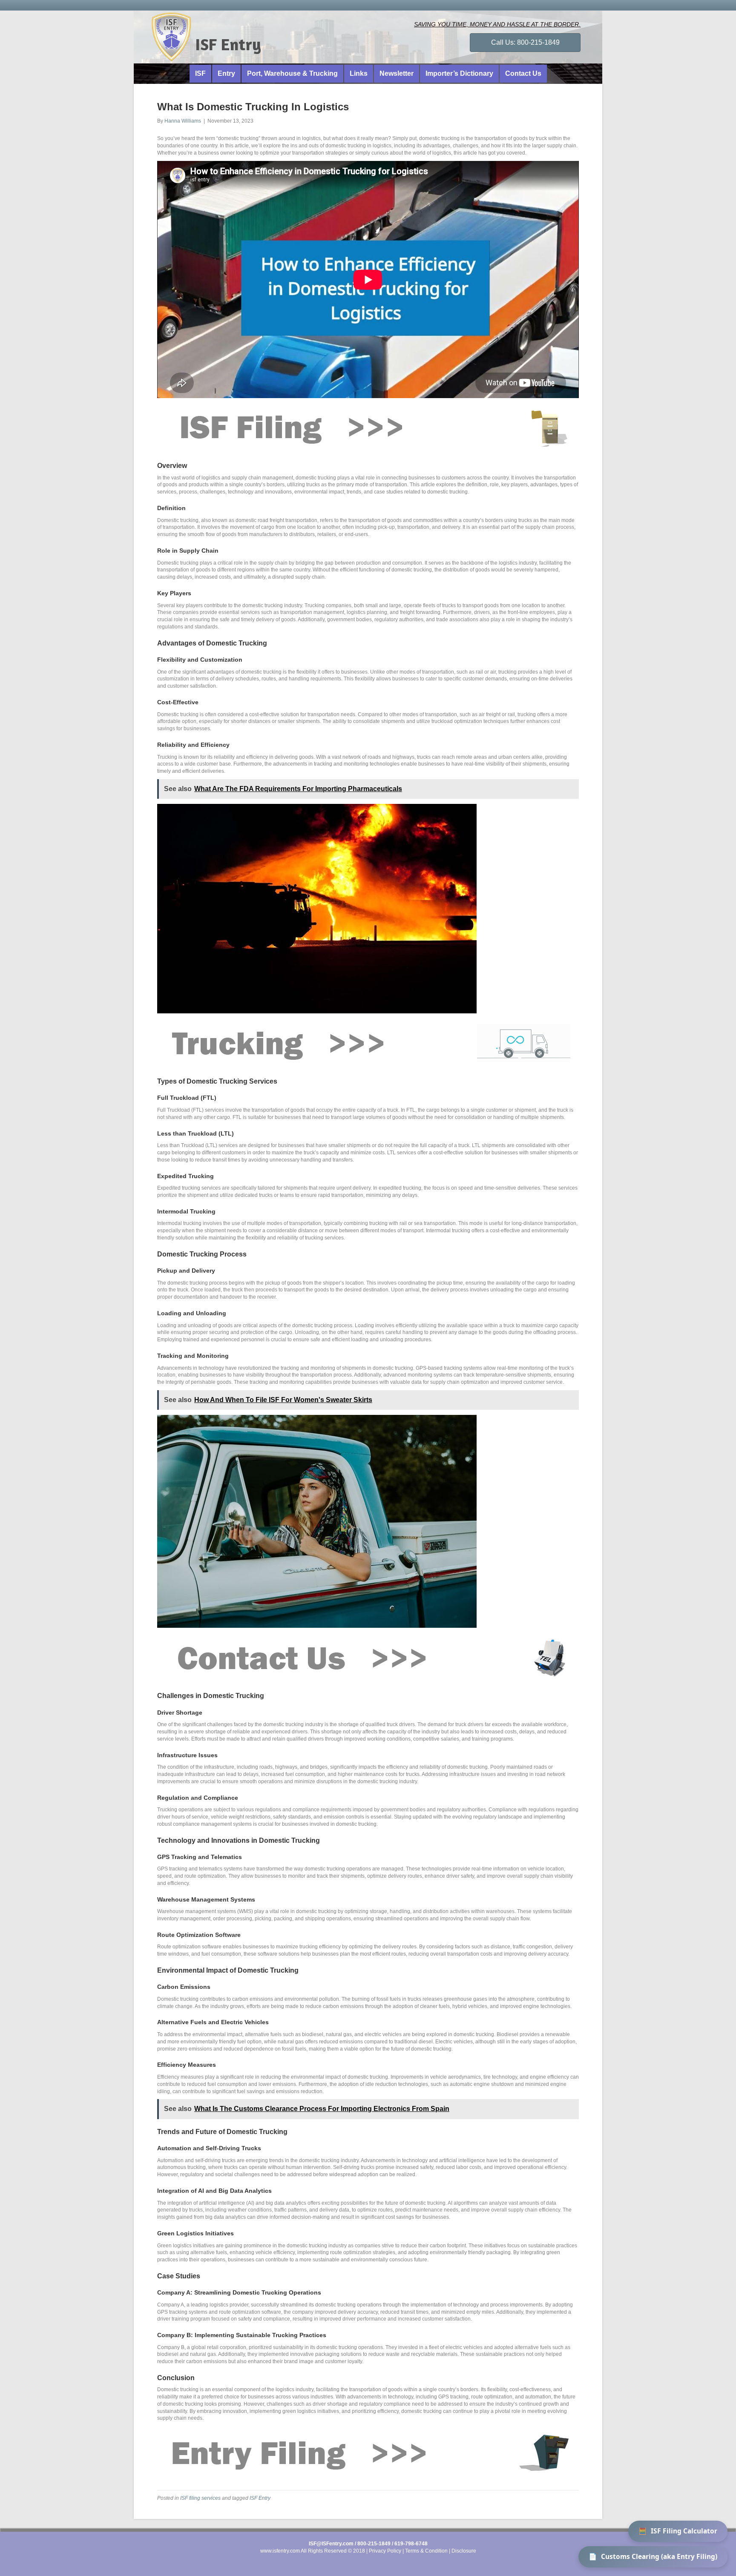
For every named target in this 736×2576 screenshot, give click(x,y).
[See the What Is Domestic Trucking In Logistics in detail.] (364, 427)
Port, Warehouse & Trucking (292, 73)
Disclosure (464, 2551)
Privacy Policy (385, 2551)
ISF (200, 73)
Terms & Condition (426, 2551)
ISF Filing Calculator (678, 2531)
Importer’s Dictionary (459, 73)
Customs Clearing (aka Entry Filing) (653, 2556)
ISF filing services (200, 2498)
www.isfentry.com (280, 2551)
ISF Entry (260, 2498)
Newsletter (397, 73)
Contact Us (523, 73)
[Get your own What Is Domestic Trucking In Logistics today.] (364, 1658)
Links (359, 73)
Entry (226, 73)
